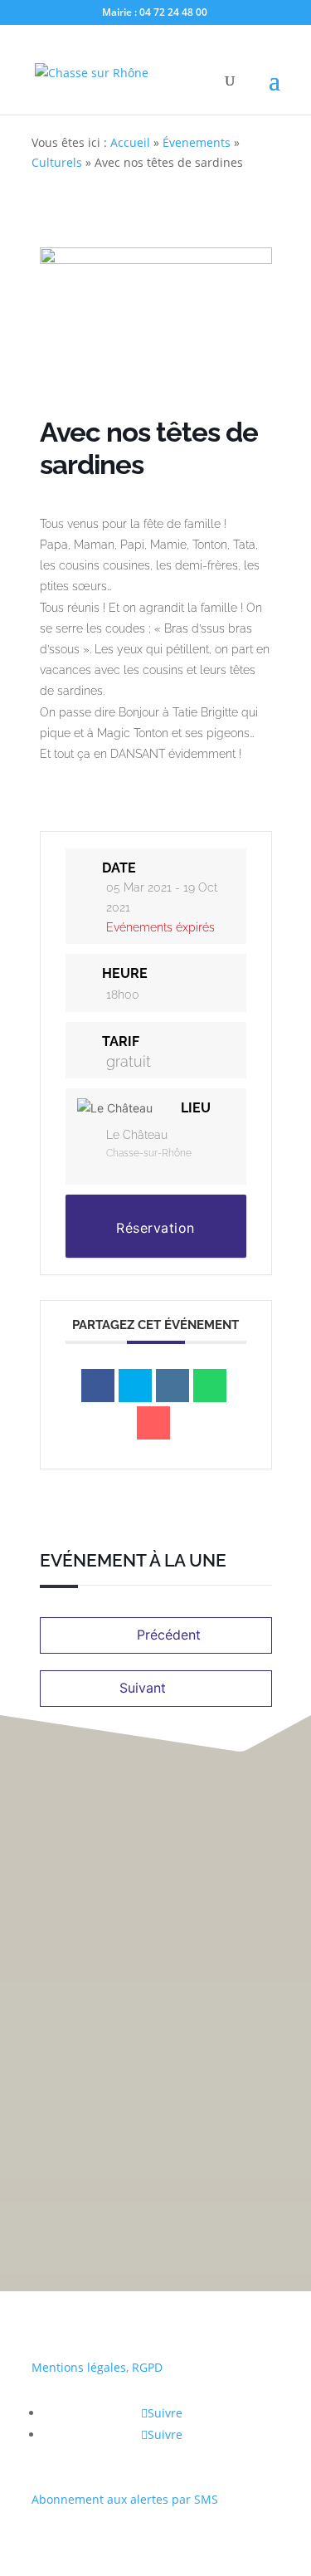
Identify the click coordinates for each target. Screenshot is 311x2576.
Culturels (57, 162)
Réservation (155, 1228)
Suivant (143, 1688)
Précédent (169, 1635)
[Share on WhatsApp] (210, 1386)
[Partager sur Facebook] (98, 1386)
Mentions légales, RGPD (97, 2367)
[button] (287, 1245)
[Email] (153, 1423)
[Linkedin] (173, 1386)
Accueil (130, 142)
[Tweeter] (135, 1386)
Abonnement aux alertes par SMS (125, 2499)
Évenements (197, 142)
